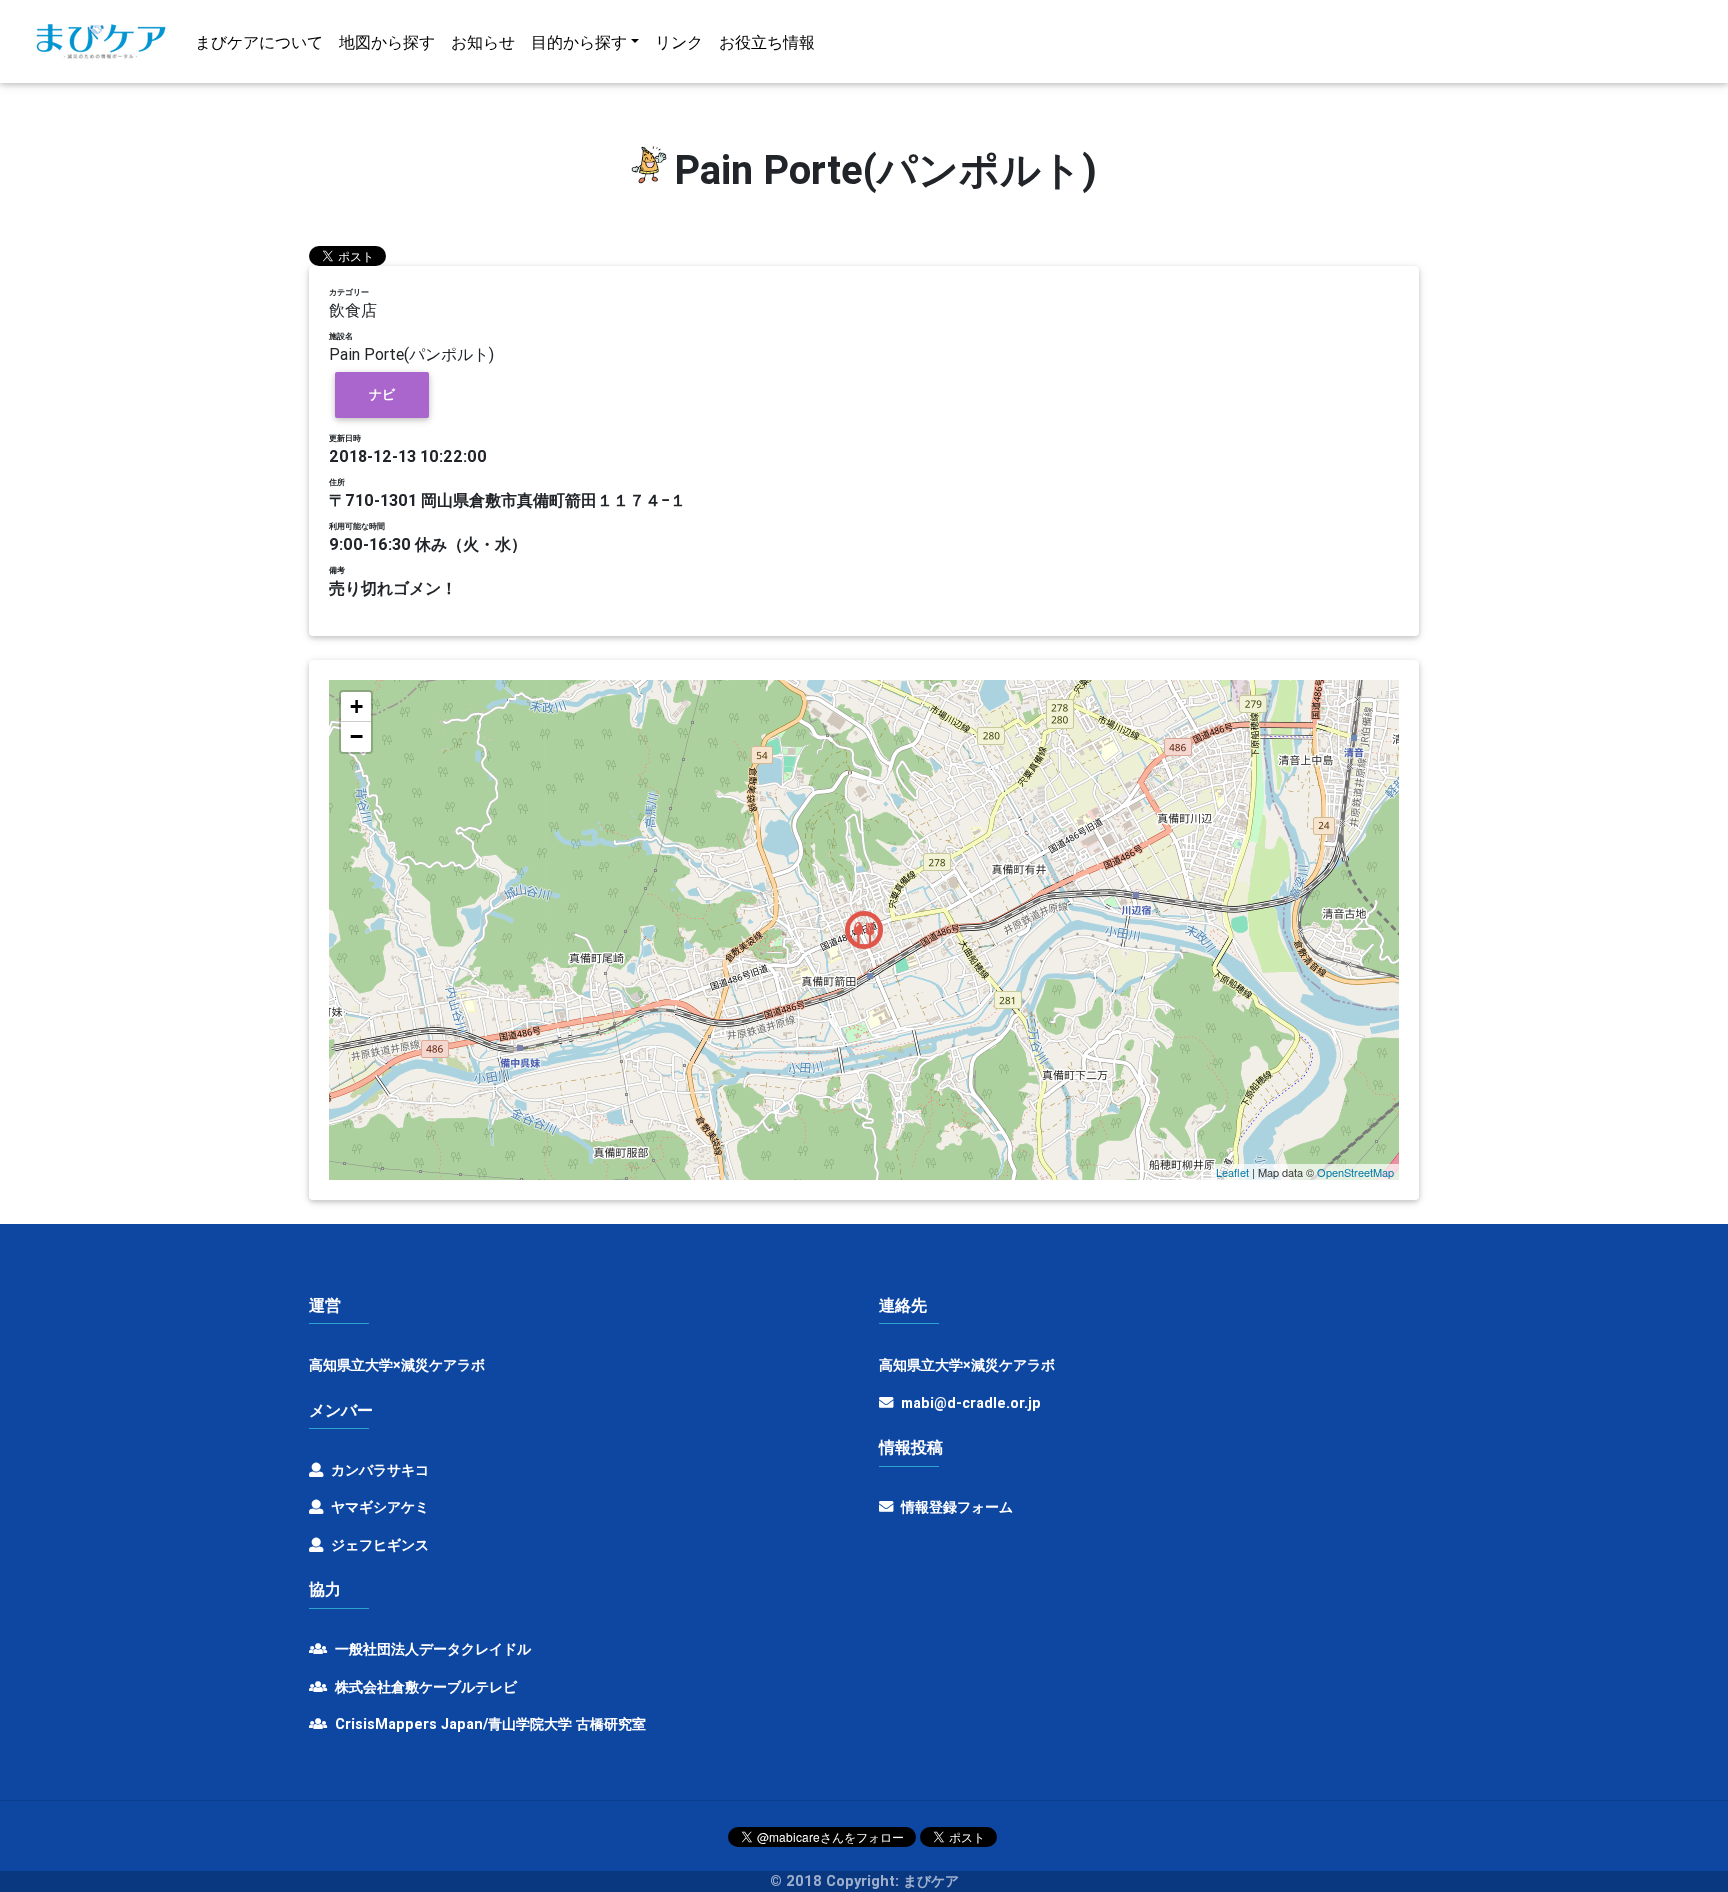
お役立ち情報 (767, 42)
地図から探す (387, 42)
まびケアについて (259, 42)
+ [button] (356, 706)
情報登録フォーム (955, 1507)
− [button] (356, 736)
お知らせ (483, 42)
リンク (679, 42)
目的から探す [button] (579, 42)
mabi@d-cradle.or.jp (971, 1403)
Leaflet (1232, 1172)
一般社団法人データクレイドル (431, 1649)
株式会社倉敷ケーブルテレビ (424, 1687)
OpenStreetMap (1355, 1172)
